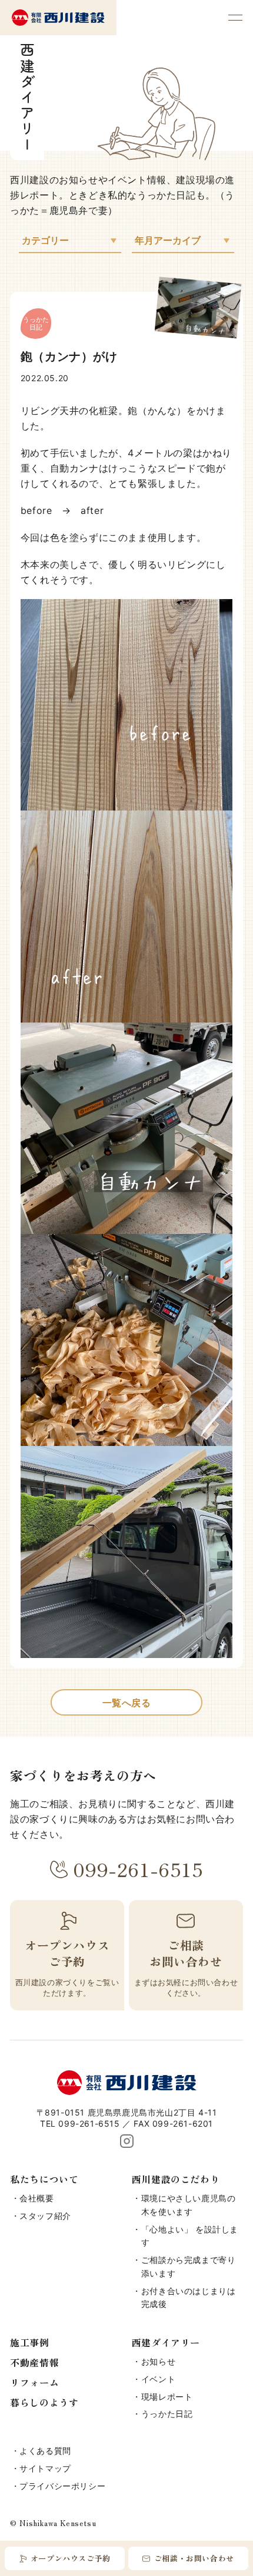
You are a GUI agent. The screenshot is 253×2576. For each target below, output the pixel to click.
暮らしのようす (44, 2402)
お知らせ (158, 2361)
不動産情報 (34, 2362)
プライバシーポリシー (62, 2486)
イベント (158, 2379)
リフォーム (34, 2382)
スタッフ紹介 (45, 2216)
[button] (235, 18)
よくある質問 (45, 2451)
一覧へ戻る (127, 1703)
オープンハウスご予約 (71, 2558)
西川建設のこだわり (176, 2179)
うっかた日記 (167, 2414)
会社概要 (36, 2198)
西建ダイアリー (166, 2342)
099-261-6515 (138, 1869)
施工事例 (29, 2342)
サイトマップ (45, 2468)
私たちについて (44, 2179)
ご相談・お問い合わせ (194, 2558)
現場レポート (167, 2397)
